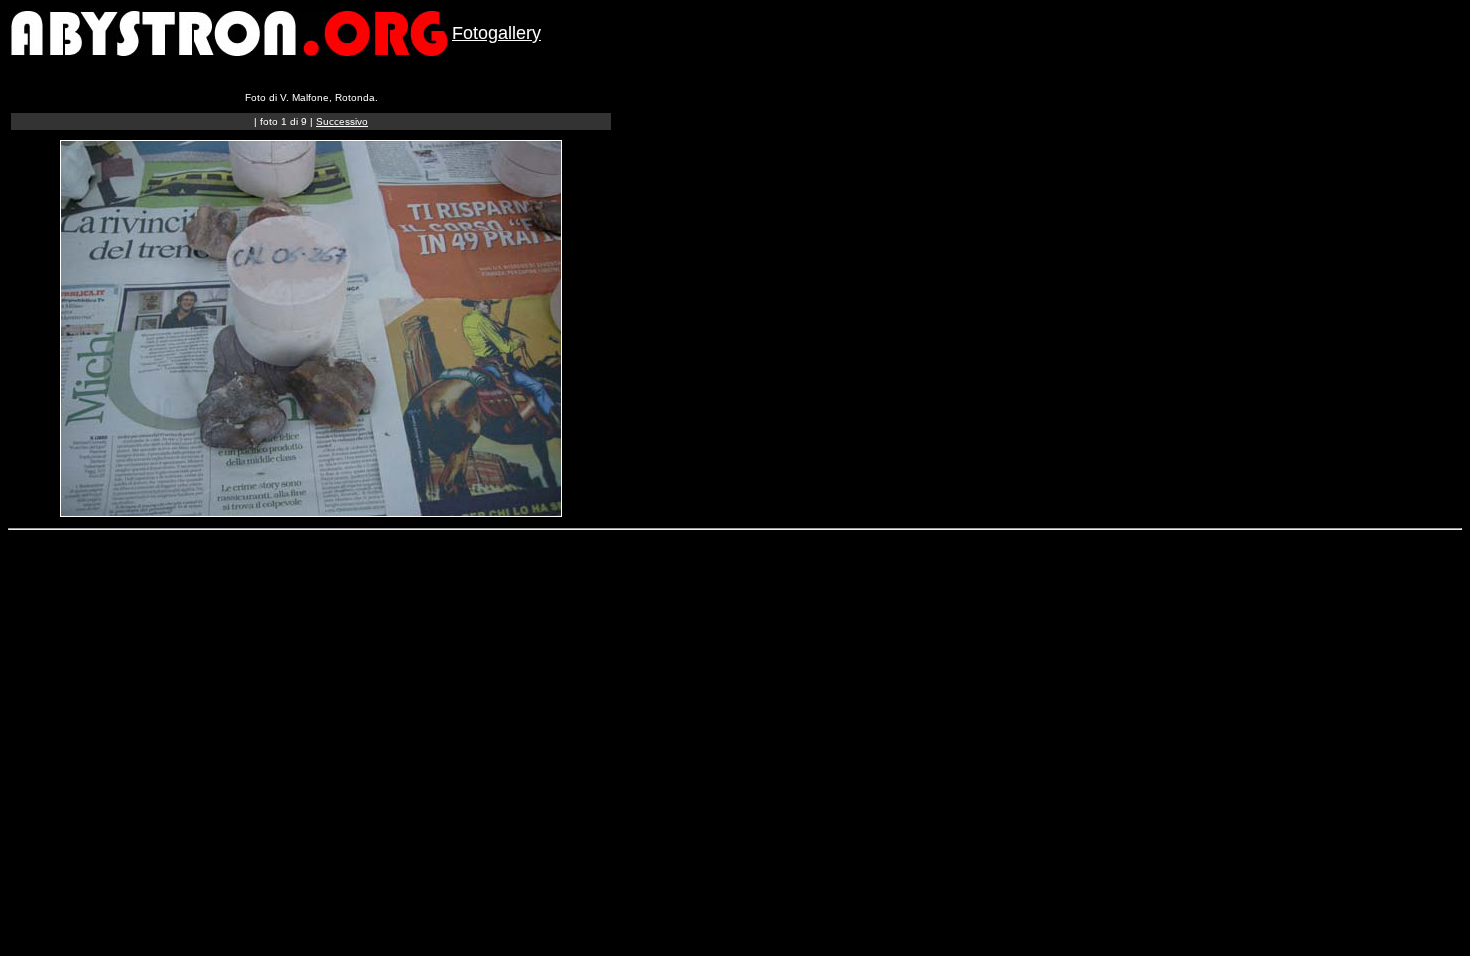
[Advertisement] (375, 586)
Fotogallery (496, 33)
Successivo (342, 121)
